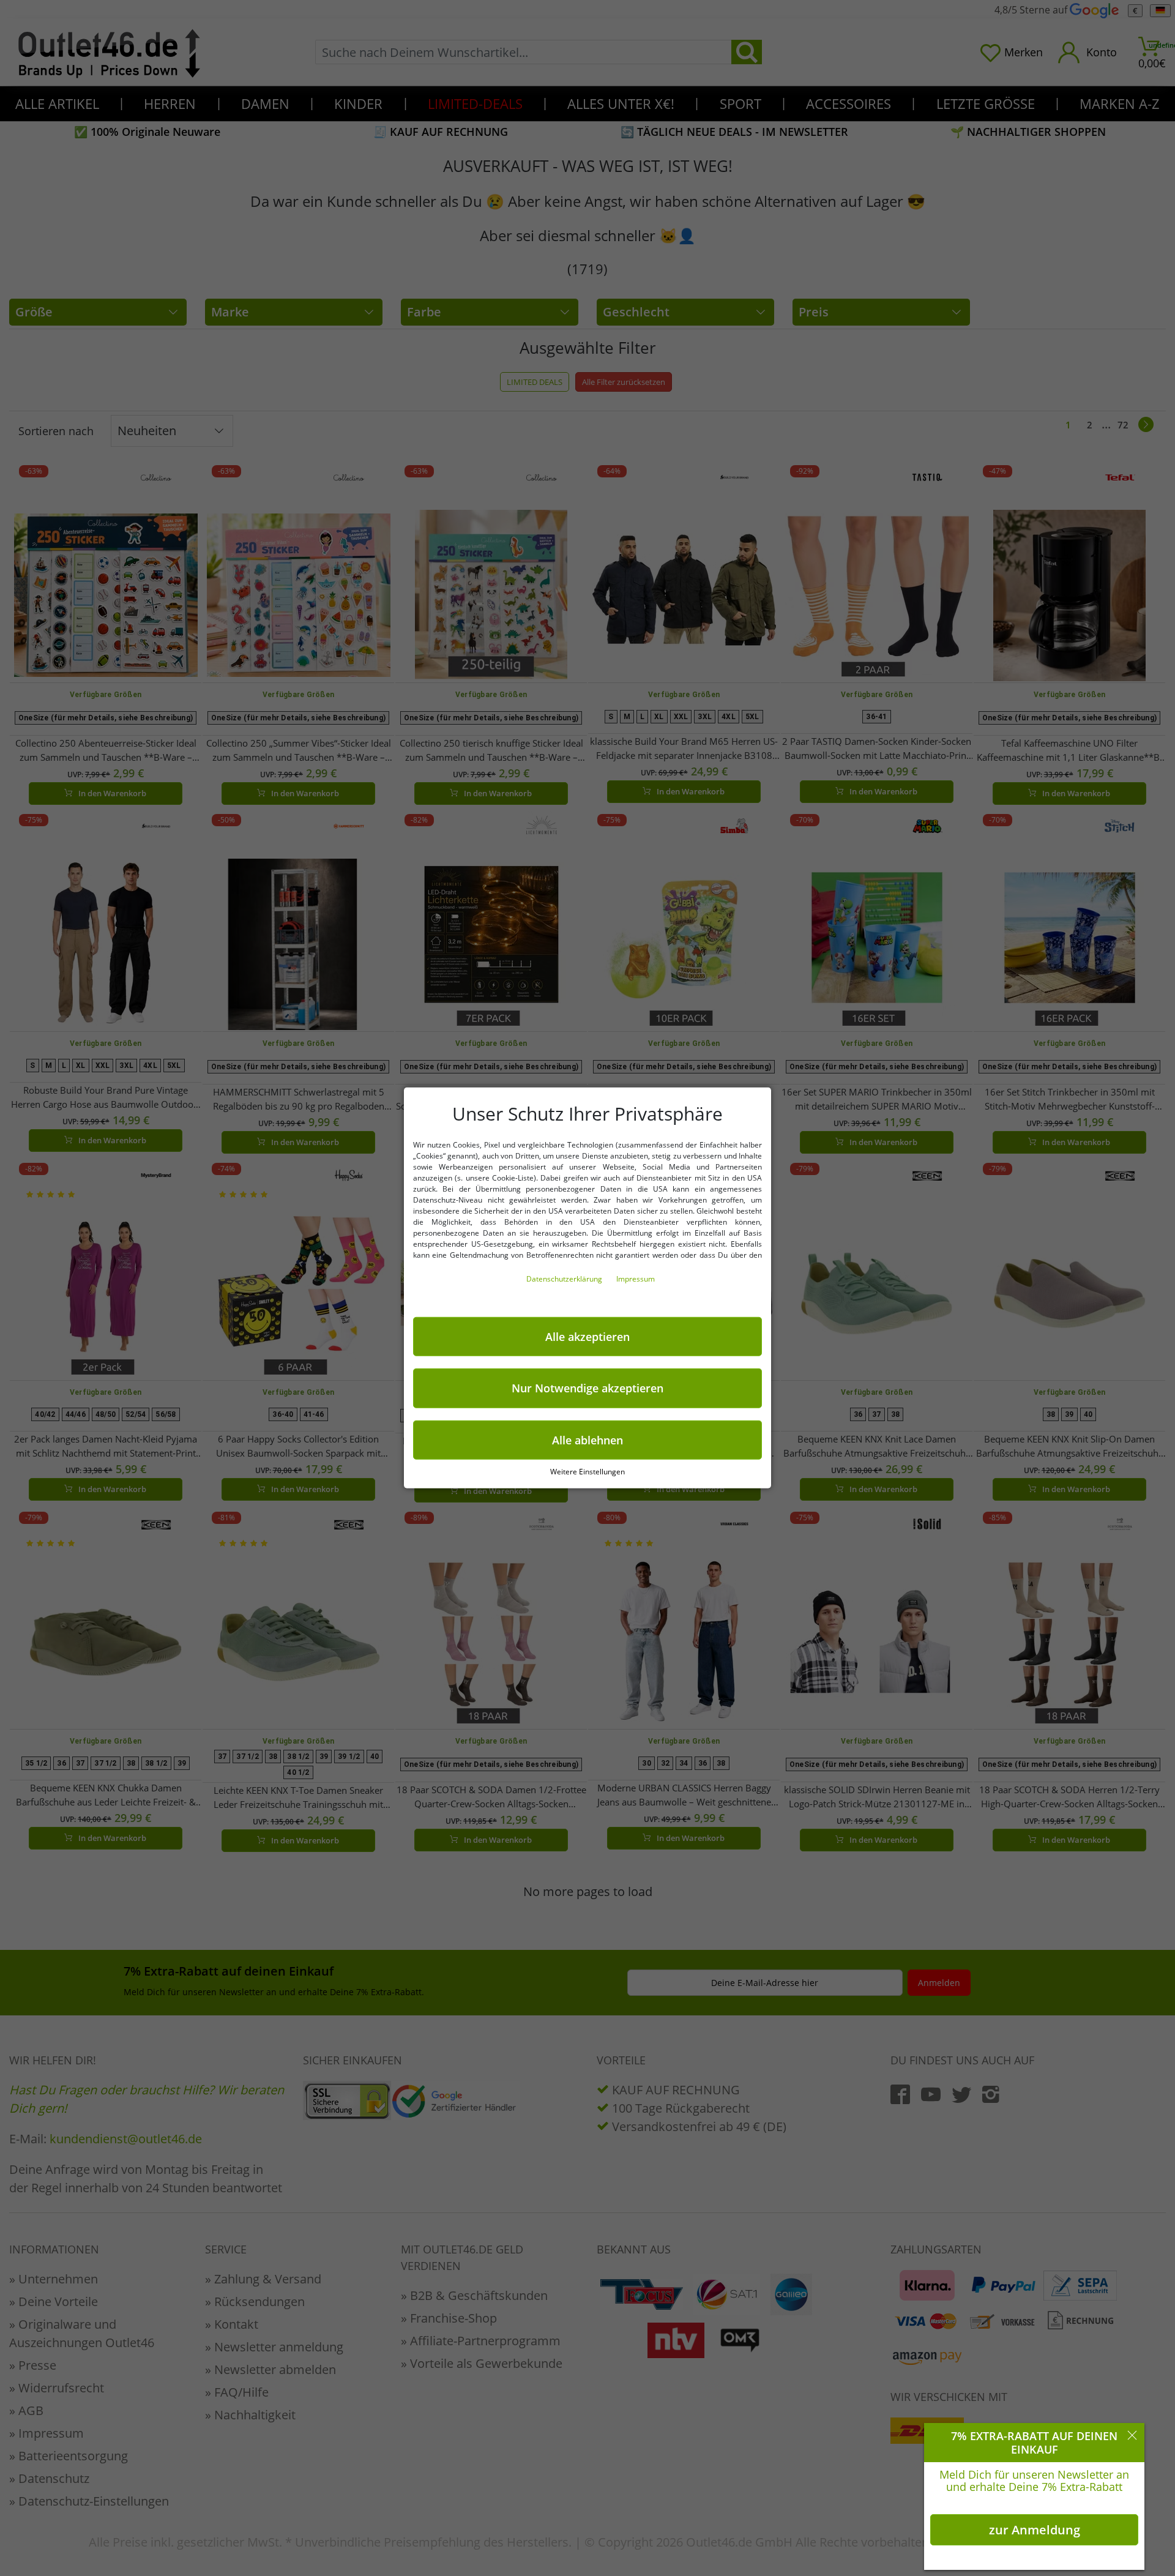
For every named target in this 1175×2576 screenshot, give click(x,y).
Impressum (636, 1279)
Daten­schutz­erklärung (565, 1279)
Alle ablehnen (587, 1440)
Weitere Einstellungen (587, 1472)
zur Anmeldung (1035, 2530)
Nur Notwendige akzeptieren (587, 1388)
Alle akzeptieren (587, 1337)
